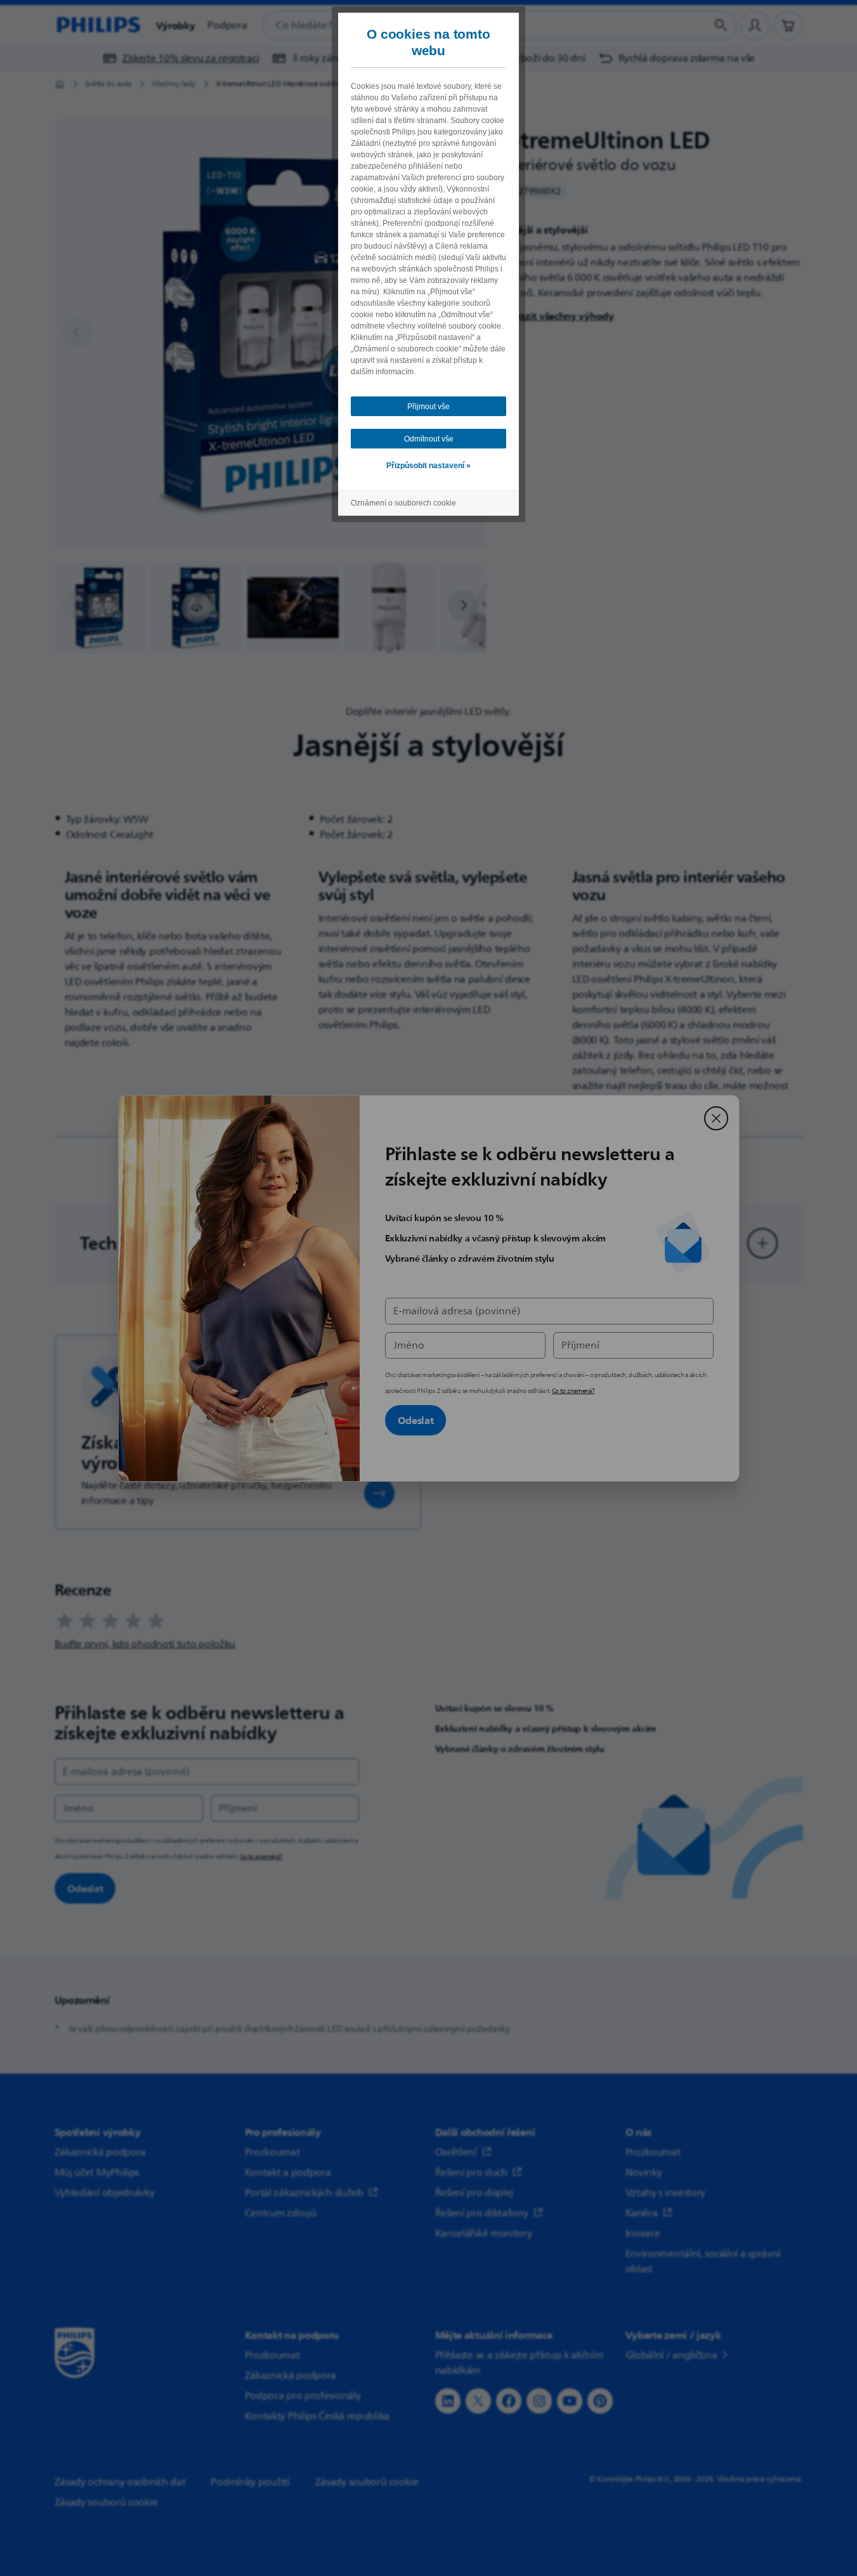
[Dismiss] (716, 1118)
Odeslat (416, 1420)
